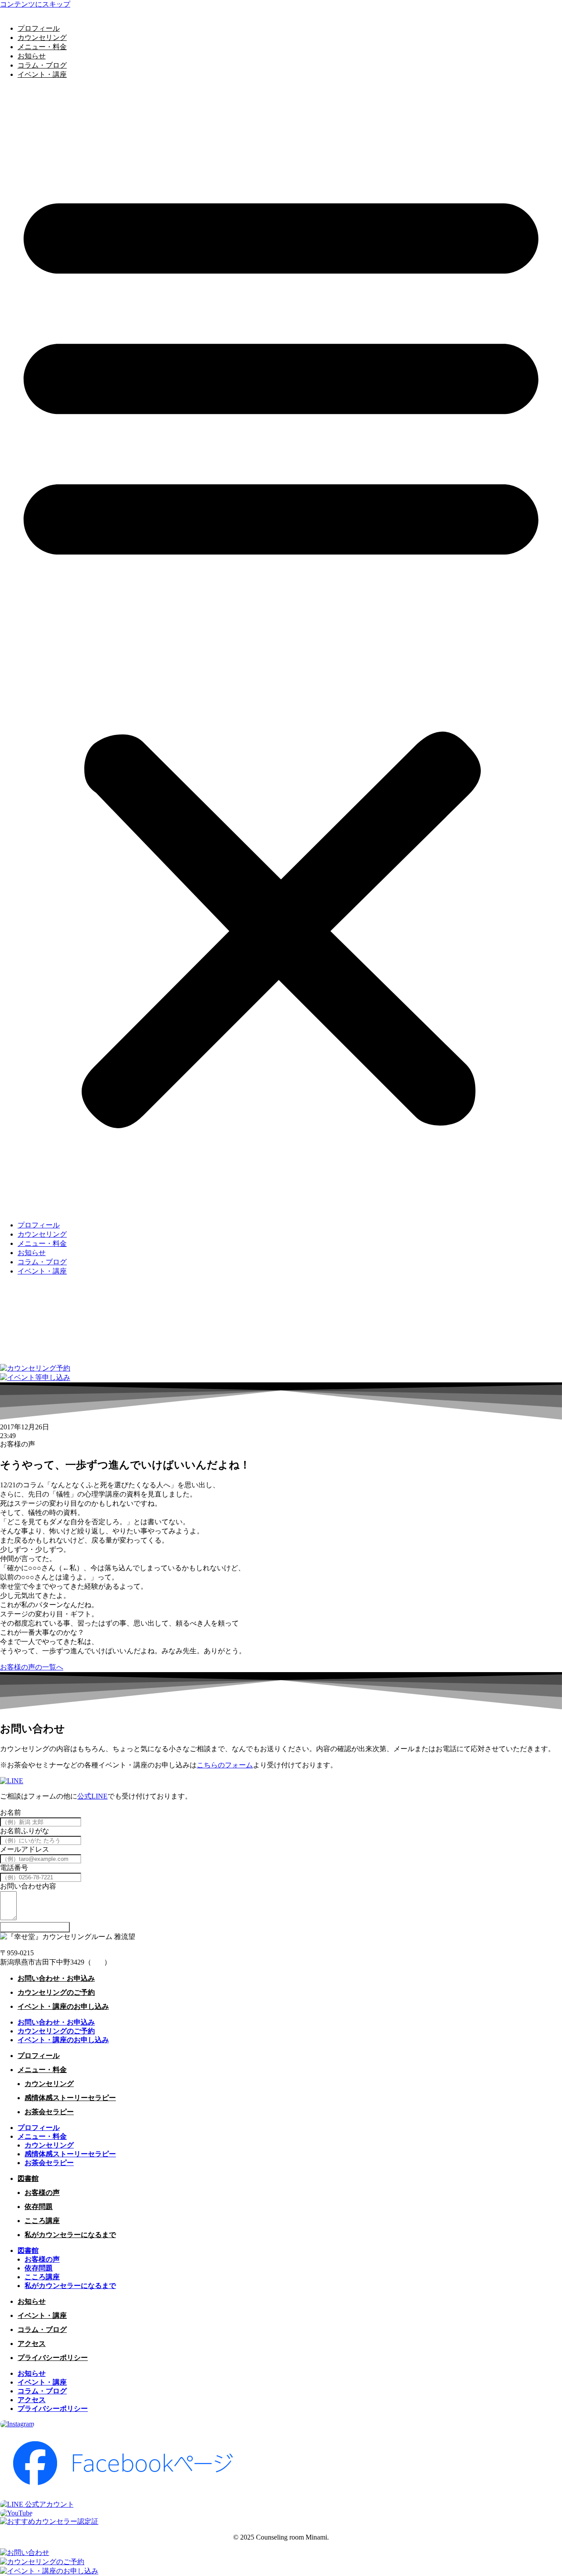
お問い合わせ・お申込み (56, 1978)
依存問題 (39, 2207)
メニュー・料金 (42, 47)
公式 (84, 1796)
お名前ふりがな (25, 1831)
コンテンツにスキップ (35, 4)
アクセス (32, 2344)
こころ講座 (42, 2221)
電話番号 (14, 1868)
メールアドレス (25, 1849)
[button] (281, 650)
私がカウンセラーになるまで (70, 2235)
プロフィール (39, 28)
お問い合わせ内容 (28, 1886)
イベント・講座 (42, 74)
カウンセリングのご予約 (56, 1992)
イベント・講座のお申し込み (63, 2006)
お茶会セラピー (49, 2112)
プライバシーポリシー (53, 2358)
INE (102, 1796)
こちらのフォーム (225, 1765)
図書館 (28, 2178)
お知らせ (32, 56)
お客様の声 (42, 2193)
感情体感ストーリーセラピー (70, 2098)
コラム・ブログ (42, 65)
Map (98, 1962)
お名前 (11, 1812)
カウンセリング (42, 38)
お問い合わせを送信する (35, 1927)
